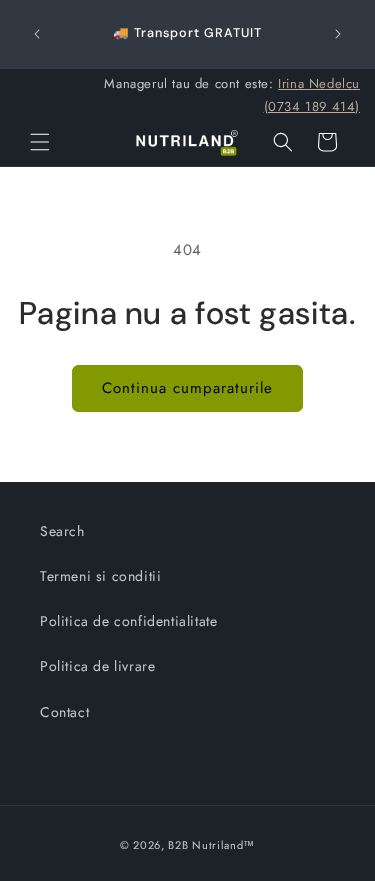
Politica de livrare (97, 666)
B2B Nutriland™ (211, 845)
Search (62, 531)
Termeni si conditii (100, 576)
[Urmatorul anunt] (338, 34)
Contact (64, 712)
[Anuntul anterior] (37, 34)
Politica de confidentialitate (128, 621)
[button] (40, 142)
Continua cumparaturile (187, 388)
